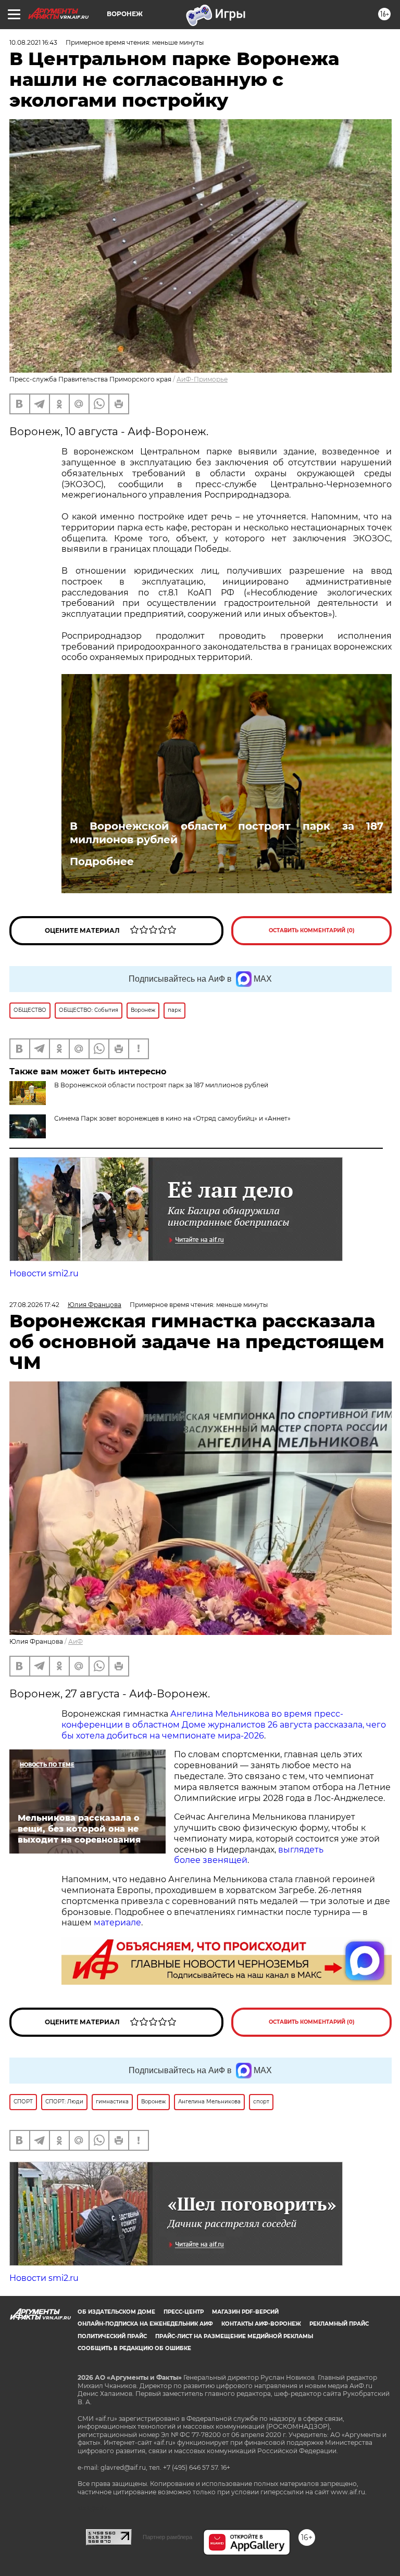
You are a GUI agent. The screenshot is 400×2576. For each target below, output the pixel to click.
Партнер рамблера (167, 2537)
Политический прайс (112, 2336)
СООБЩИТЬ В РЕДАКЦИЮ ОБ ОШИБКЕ (134, 2348)
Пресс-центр (184, 2312)
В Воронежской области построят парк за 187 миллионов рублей (227, 833)
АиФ (76, 1641)
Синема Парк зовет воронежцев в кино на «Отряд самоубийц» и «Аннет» (172, 1118)
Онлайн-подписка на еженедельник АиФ (145, 2324)
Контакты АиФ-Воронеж (261, 2324)
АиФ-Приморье (202, 379)
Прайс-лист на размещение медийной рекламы (234, 2336)
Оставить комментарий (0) (312, 930)
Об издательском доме (116, 2312)
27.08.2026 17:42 (34, 1305)
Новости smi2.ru (44, 1273)
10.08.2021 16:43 (33, 42)
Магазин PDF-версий (245, 2312)
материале (117, 1923)
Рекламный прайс (339, 2324)
